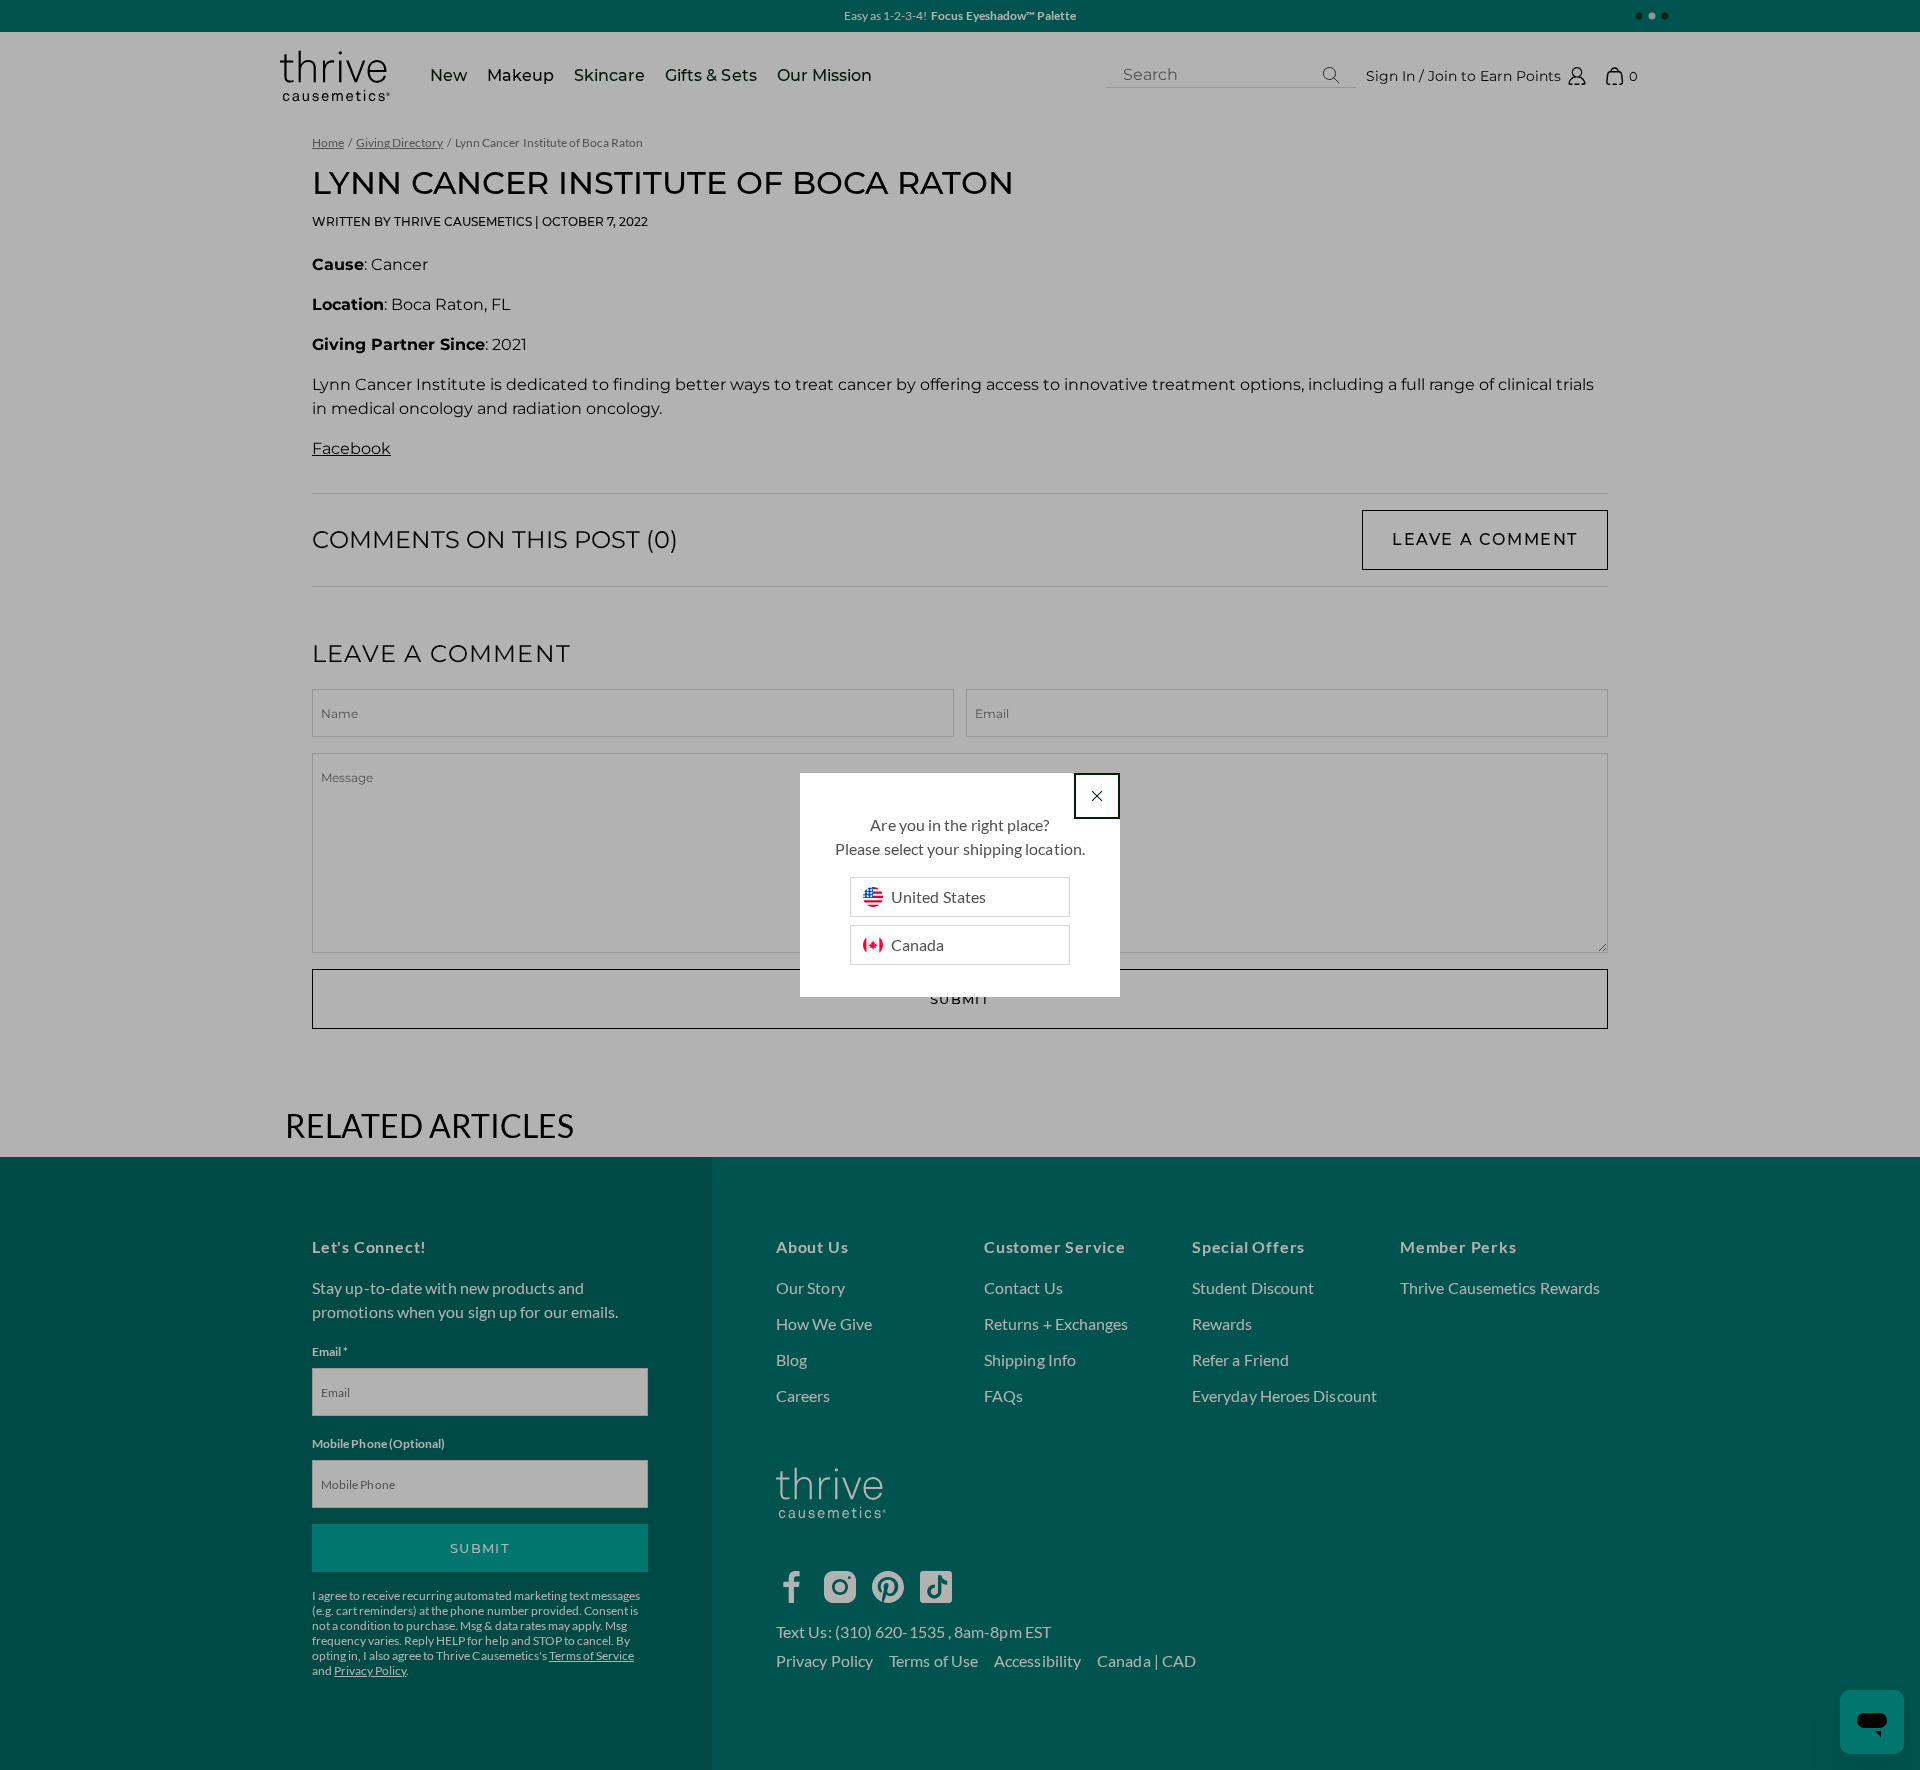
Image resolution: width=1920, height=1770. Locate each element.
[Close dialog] (1097, 796)
